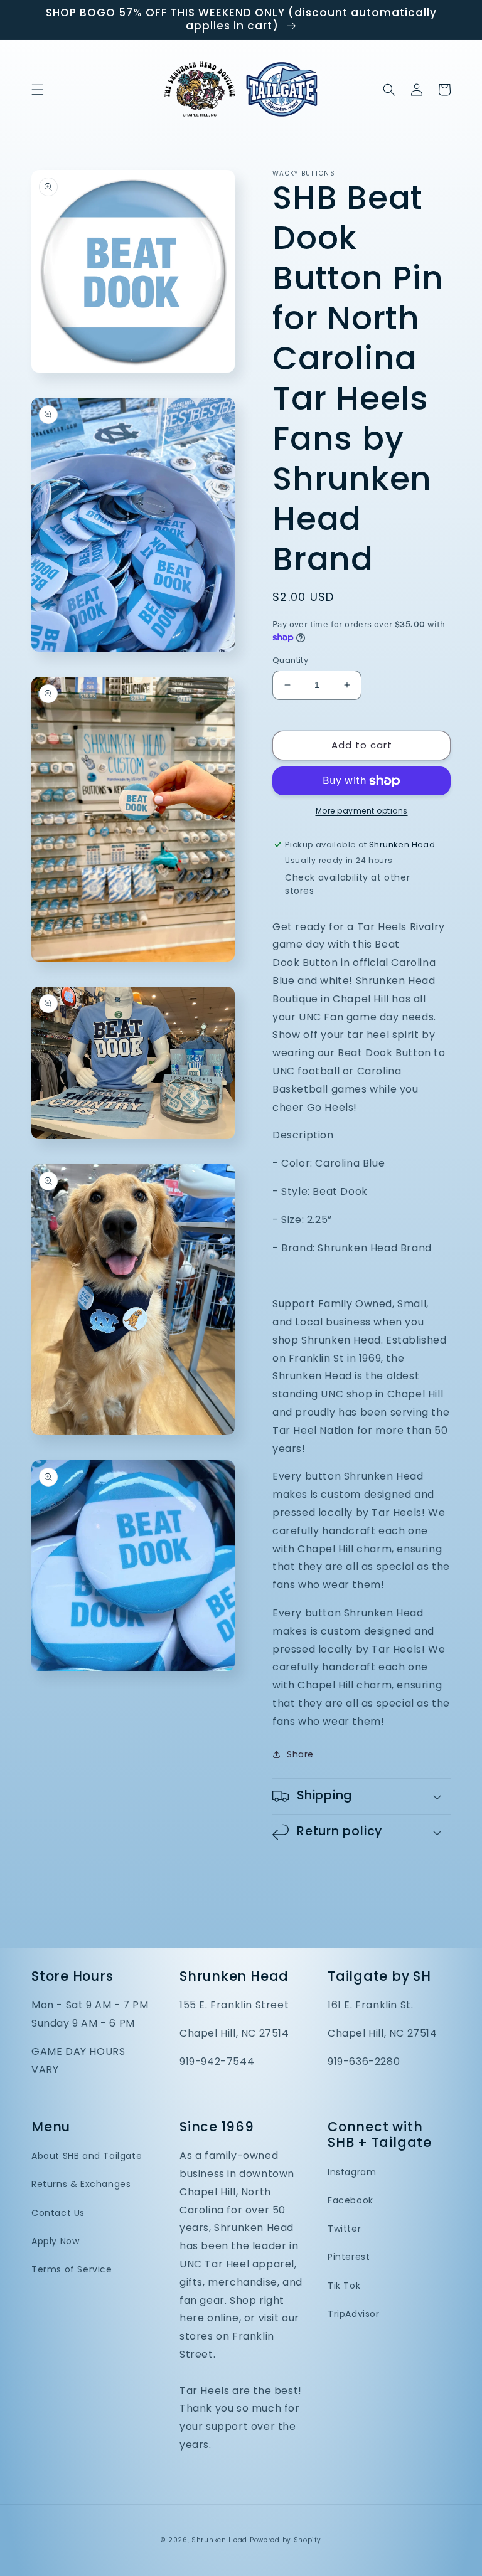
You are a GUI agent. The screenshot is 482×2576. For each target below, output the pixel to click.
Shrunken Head (219, 2540)
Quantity (290, 660)
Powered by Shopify (286, 2540)
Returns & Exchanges (81, 2184)
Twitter (344, 2229)
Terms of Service (72, 2269)
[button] (38, 90)
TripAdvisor (354, 2314)
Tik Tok (344, 2286)
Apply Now (55, 2241)
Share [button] (300, 1754)
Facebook (351, 2200)
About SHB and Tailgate (87, 2156)
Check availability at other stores (347, 884)
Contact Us (58, 2213)
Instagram (352, 2172)
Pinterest (349, 2257)
